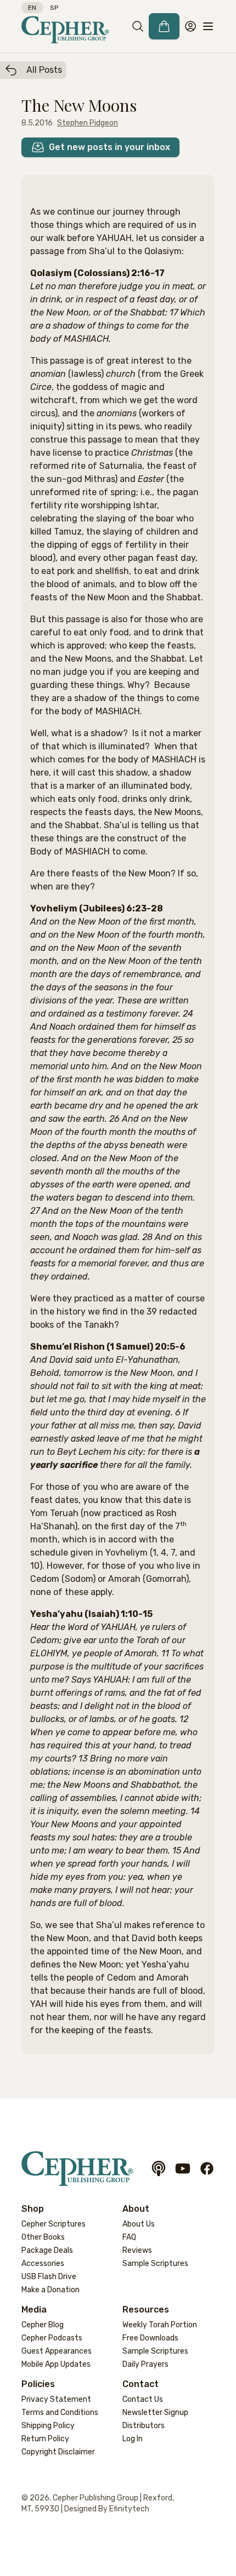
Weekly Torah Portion (160, 2325)
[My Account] (190, 26)
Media (34, 2310)
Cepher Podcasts (52, 2338)
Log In (133, 2439)
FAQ (129, 2237)
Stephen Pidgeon (88, 123)
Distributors (144, 2426)
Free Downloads (150, 2338)
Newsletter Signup (155, 2413)
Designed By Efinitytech (107, 2509)
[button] (138, 26)
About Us (139, 2224)
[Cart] (164, 26)
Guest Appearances (57, 2351)
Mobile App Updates (56, 2364)
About (136, 2209)
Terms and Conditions (60, 2413)
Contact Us (143, 2399)
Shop (33, 2209)
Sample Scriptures (155, 2264)
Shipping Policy (48, 2426)
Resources (146, 2310)
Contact (141, 2384)
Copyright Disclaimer (58, 2452)
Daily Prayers (145, 2364)
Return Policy (45, 2439)
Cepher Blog (43, 2325)
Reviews (137, 2250)
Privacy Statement (56, 2399)
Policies (38, 2384)
